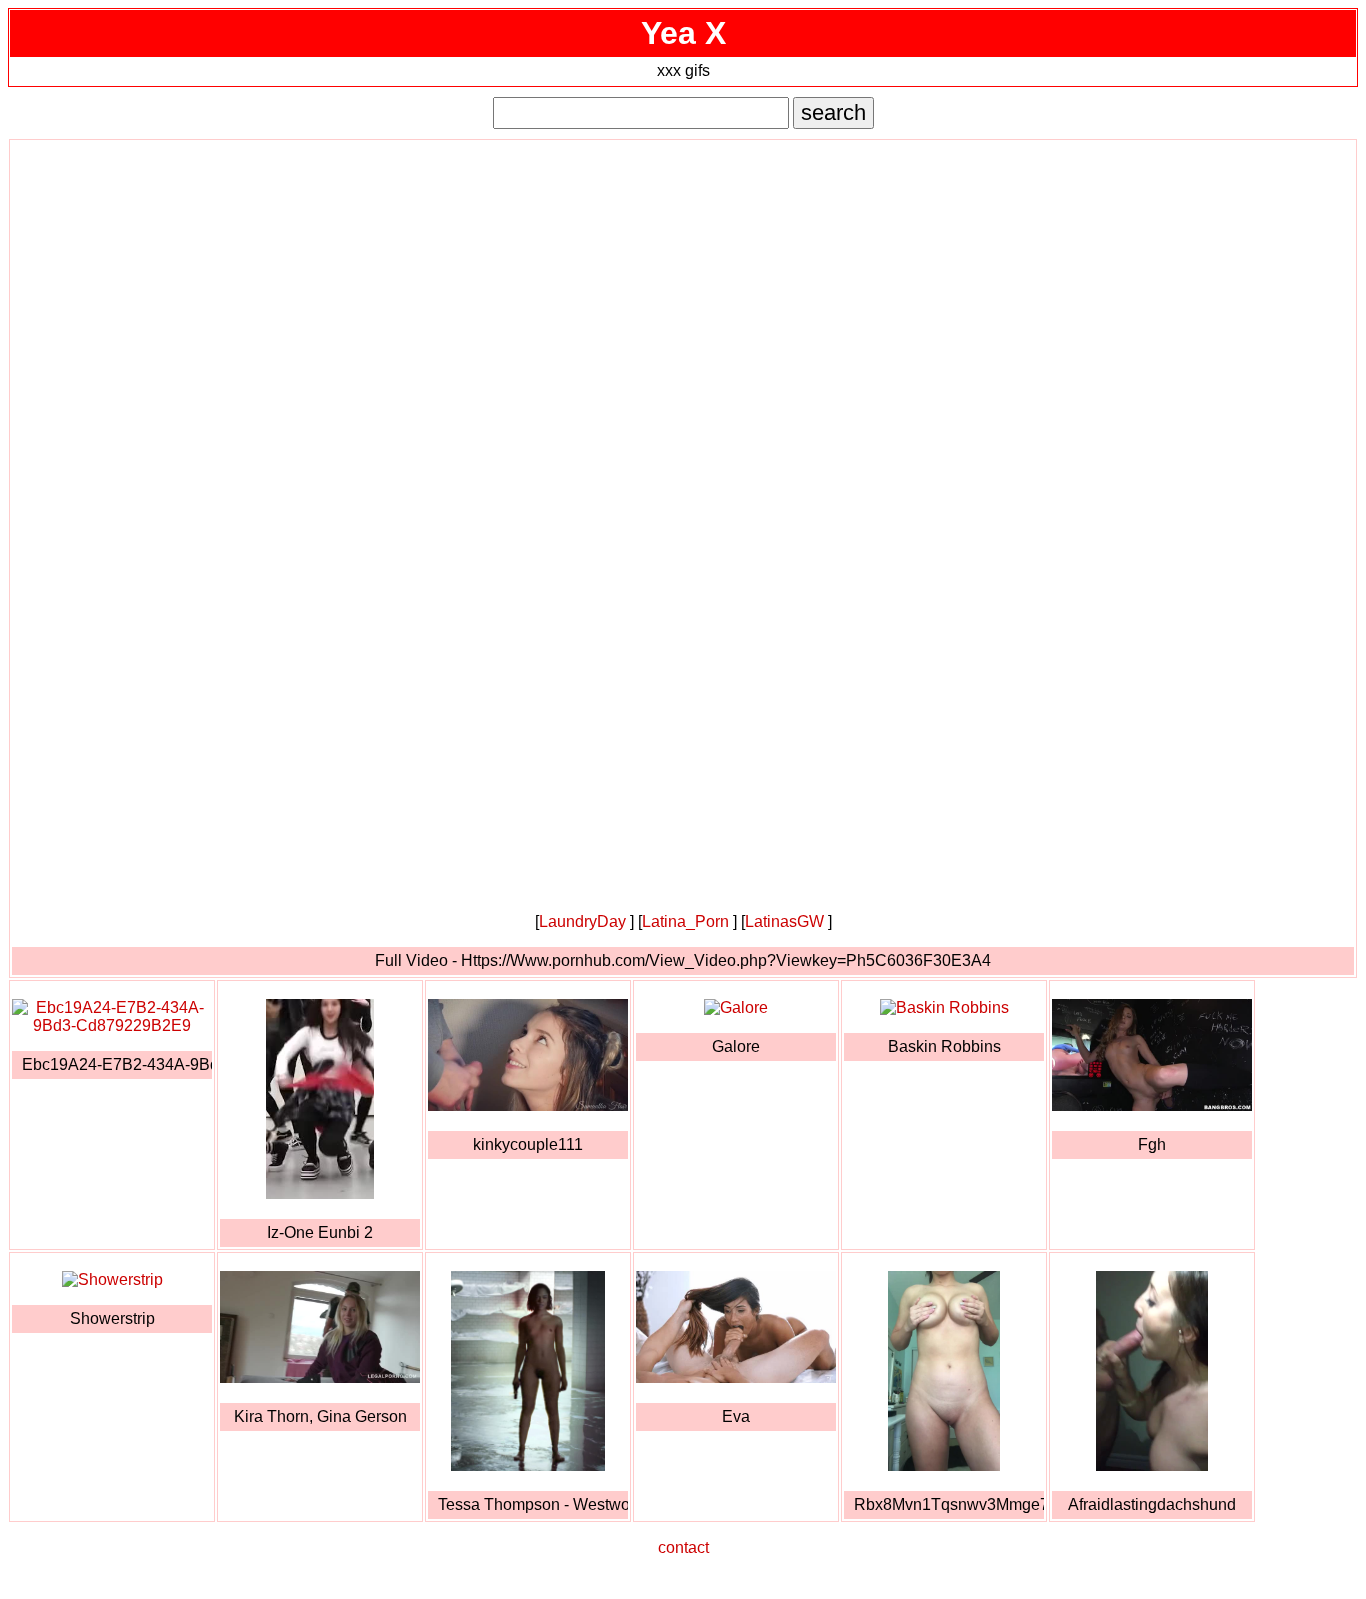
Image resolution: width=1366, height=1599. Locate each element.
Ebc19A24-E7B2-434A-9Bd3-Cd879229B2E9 (117, 1064)
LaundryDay (582, 921)
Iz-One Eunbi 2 (320, 1232)
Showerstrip (112, 1318)
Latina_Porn (685, 921)
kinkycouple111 (528, 1144)
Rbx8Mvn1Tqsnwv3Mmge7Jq (949, 1504)
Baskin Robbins (944, 1046)
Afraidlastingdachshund (1152, 1504)
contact (683, 1547)
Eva (736, 1416)
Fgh (1152, 1144)
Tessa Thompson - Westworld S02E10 (533, 1504)
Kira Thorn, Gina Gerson (320, 1416)
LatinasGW (784, 921)
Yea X (683, 33)
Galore (736, 1046)
